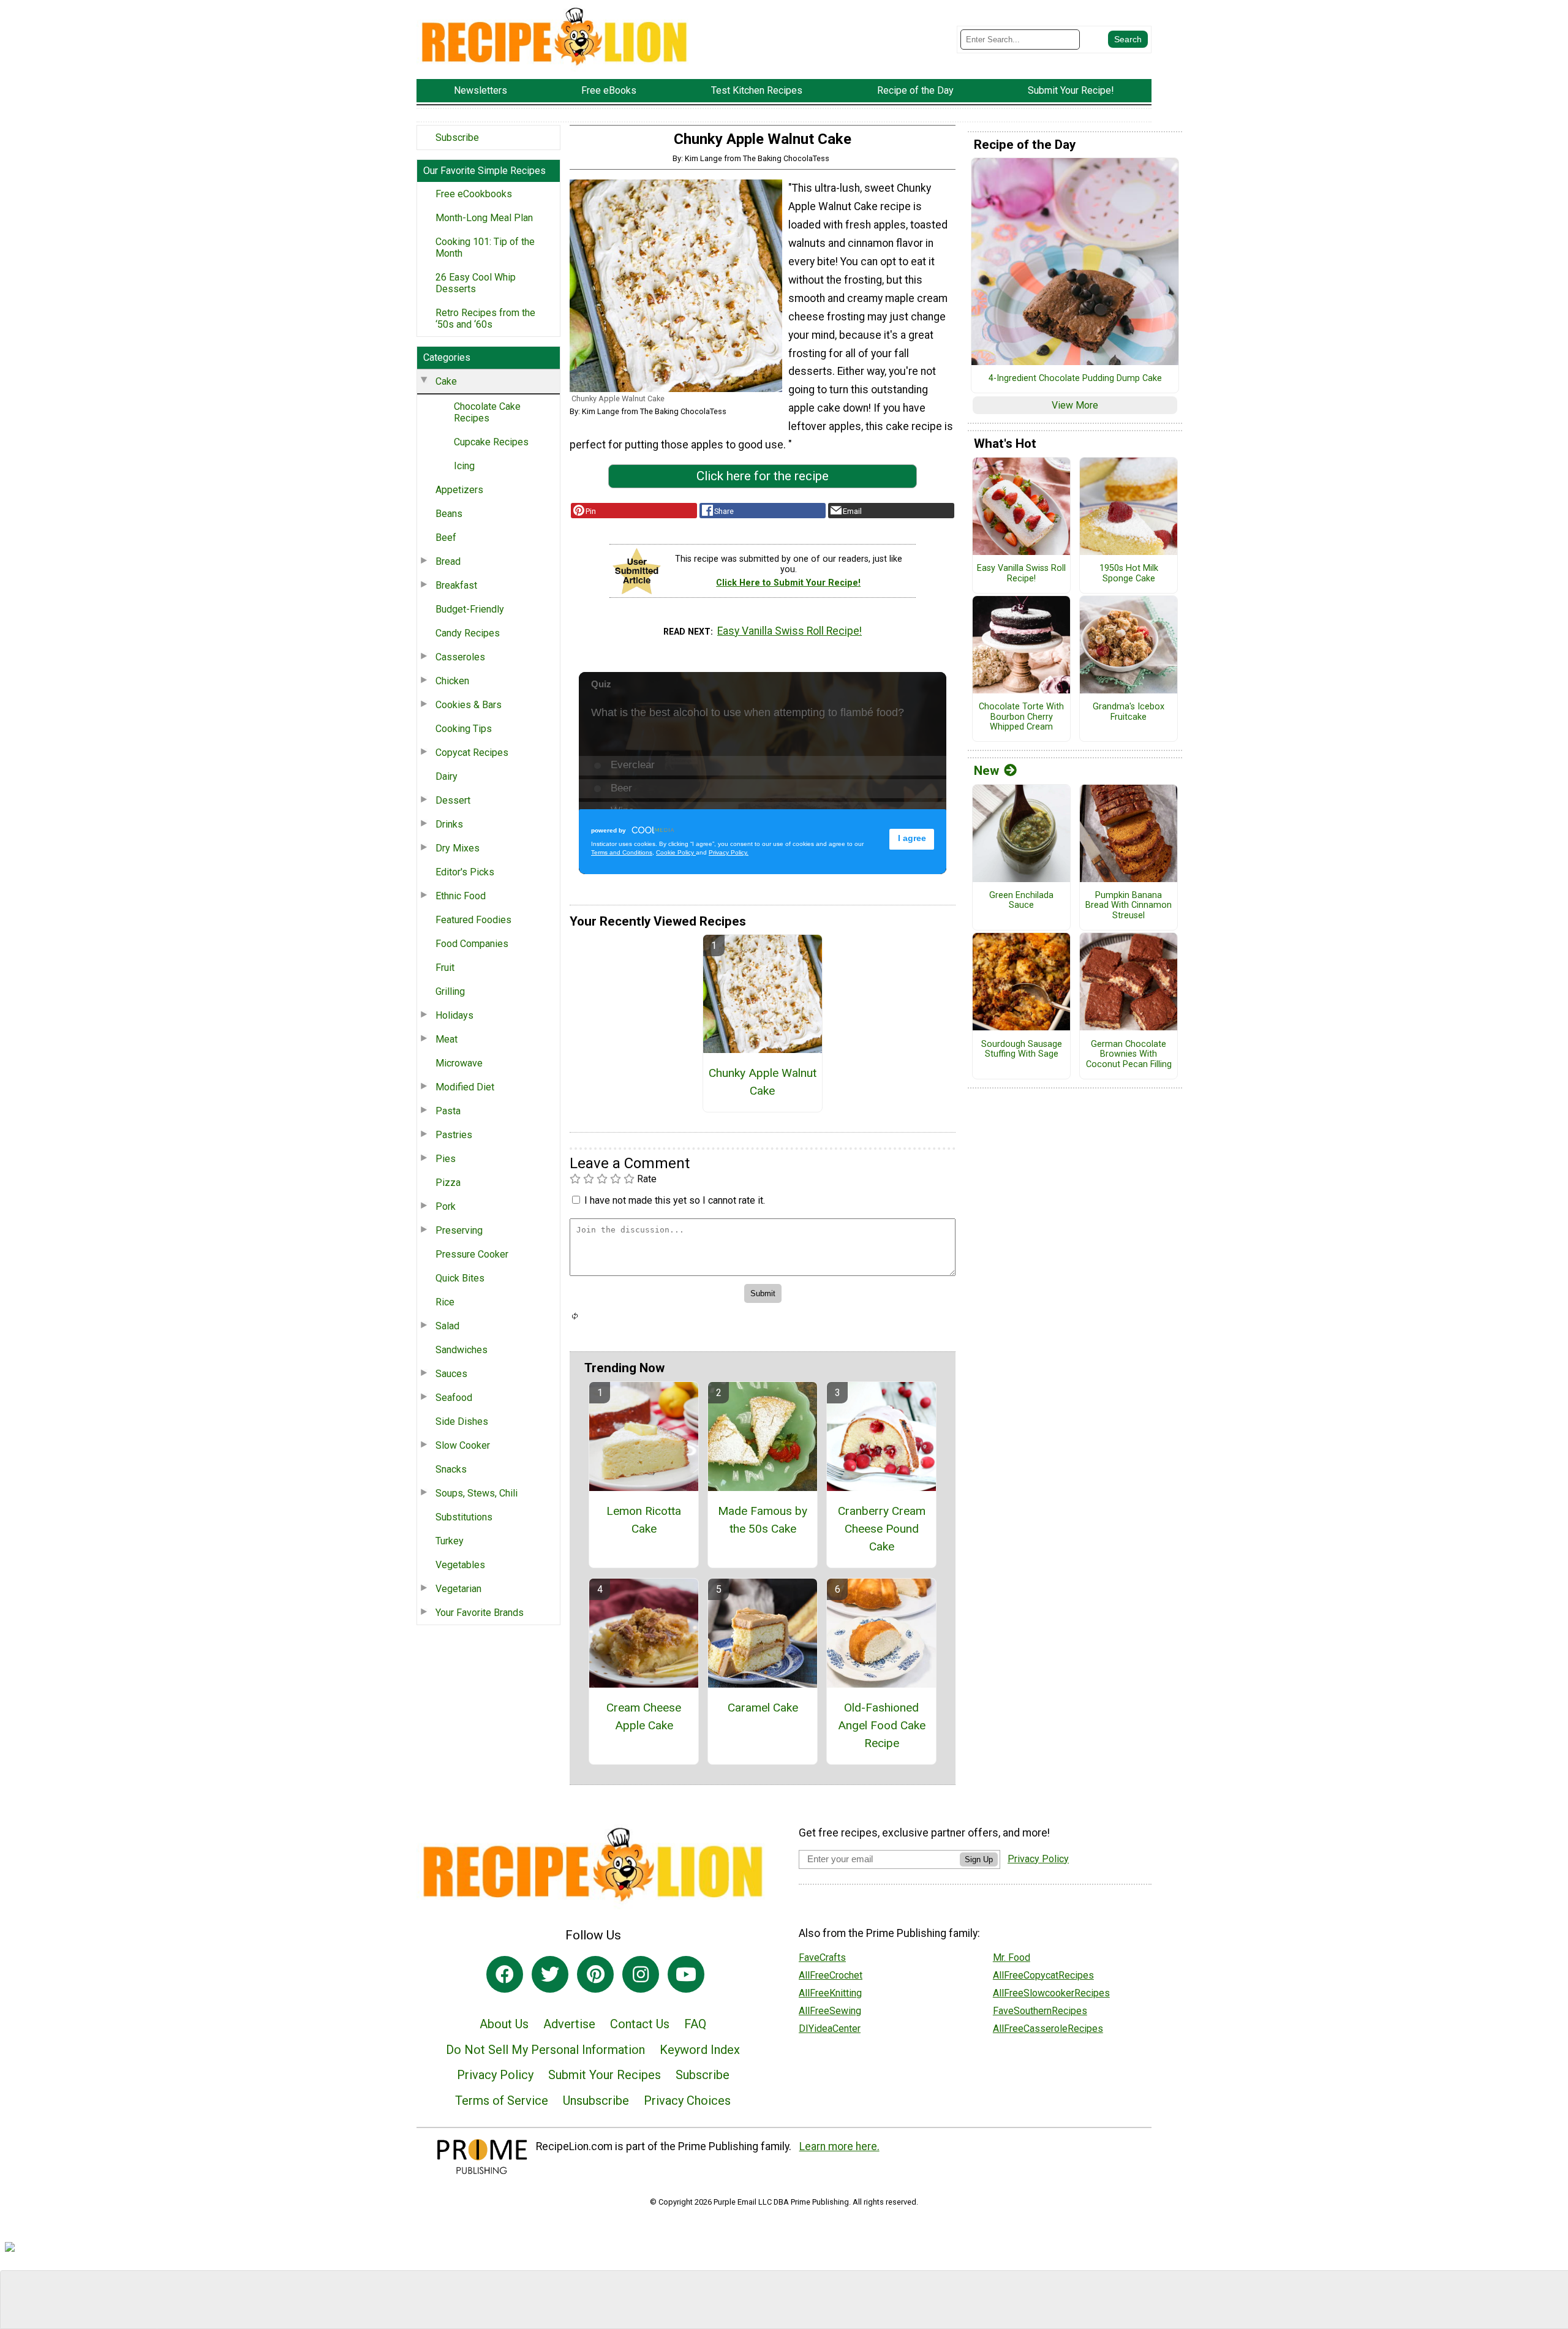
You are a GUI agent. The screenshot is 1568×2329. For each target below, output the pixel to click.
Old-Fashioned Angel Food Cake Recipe (882, 1725)
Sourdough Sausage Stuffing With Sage (1022, 1050)
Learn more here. (839, 2146)
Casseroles (460, 657)
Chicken (452, 681)
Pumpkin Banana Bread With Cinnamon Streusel (1129, 906)
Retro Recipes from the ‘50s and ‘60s (485, 319)
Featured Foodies (473, 920)
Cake (446, 381)
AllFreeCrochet (831, 1975)
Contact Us (640, 2024)
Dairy (447, 776)
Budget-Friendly (470, 609)
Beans (449, 514)
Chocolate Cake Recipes (487, 412)
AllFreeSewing (830, 2011)
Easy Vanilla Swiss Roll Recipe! (790, 631)
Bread (448, 561)
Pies (446, 1159)
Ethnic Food (461, 896)
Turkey (450, 1541)
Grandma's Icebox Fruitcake (1129, 712)
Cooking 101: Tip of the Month (485, 247)
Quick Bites (460, 1278)
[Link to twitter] (550, 1974)
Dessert (453, 800)
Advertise (569, 2024)
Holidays (454, 1015)
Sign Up (979, 1859)
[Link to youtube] (686, 1974)
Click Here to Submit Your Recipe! (788, 583)
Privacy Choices (687, 2101)
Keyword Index (700, 2050)
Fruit (445, 968)
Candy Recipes (468, 633)
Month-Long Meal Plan (484, 218)
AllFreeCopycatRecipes (1043, 1975)
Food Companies (472, 944)
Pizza (448, 1183)
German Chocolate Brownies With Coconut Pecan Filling (1129, 1055)
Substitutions (464, 1517)
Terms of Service (502, 2101)
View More (1075, 405)
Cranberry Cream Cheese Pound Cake (882, 1529)
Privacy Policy (495, 2075)
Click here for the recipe (763, 476)
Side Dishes (462, 1421)
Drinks (449, 824)
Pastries (454, 1135)
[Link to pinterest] (595, 1974)
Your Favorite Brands (480, 1613)
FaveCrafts (822, 1957)
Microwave (459, 1063)
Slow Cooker (463, 1445)
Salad (447, 1326)
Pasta (448, 1111)
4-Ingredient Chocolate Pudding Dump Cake (1075, 379)
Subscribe (457, 138)
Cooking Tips (464, 729)
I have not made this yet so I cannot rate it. (675, 1200)
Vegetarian (458, 1589)
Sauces (451, 1374)
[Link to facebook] (505, 1974)
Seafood (454, 1398)
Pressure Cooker (472, 1254)
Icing (464, 466)
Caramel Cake (763, 1708)
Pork (446, 1206)
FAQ (695, 2024)
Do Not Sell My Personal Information (545, 2050)
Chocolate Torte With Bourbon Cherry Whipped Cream (1021, 717)
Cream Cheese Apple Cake (644, 1716)
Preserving (459, 1230)
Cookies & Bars (469, 705)
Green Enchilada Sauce (1021, 901)
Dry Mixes (458, 848)
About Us (504, 2024)
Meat (447, 1039)
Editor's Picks (465, 872)
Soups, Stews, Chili (477, 1493)
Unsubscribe (596, 2101)
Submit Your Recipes (605, 2075)
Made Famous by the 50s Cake (763, 1520)
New (986, 771)
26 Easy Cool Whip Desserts (476, 283)
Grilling (450, 991)
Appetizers (459, 490)
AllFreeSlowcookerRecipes (1051, 1993)
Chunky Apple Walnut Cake (763, 1082)
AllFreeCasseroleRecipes (1048, 2029)
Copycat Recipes (472, 753)
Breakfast (456, 585)
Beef (446, 538)
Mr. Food (1012, 1957)
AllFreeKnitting (830, 1993)
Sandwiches (462, 1350)
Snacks (451, 1469)
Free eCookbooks (474, 194)
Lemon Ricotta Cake (644, 1520)
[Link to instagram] (641, 1974)
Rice (445, 1302)
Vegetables (460, 1565)
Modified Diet (465, 1087)
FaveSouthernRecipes (1040, 2011)
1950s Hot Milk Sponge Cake (1129, 574)
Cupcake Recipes (491, 442)
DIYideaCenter (830, 2029)
